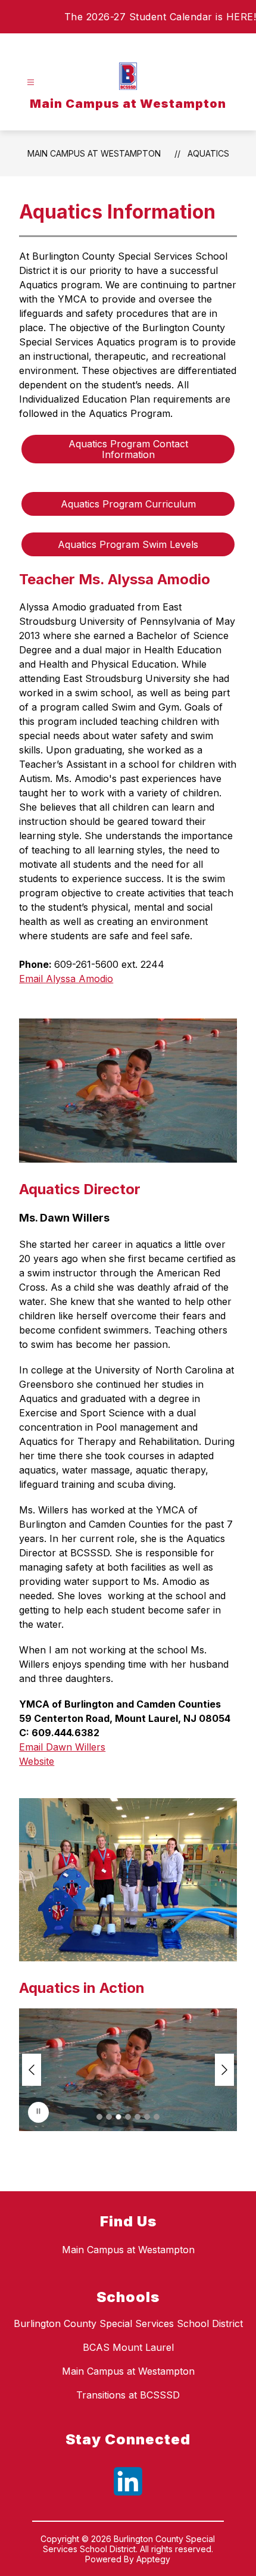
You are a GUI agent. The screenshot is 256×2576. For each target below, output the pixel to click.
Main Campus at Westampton (94, 153)
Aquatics (208, 153)
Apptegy (153, 2559)
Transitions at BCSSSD (128, 2395)
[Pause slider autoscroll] (38, 2112)
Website (37, 1761)
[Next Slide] (224, 2070)
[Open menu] (31, 82)
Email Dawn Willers (62, 1747)
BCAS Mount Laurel (128, 2347)
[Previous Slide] (32, 2070)
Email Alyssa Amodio (66, 979)
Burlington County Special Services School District (128, 2323)
